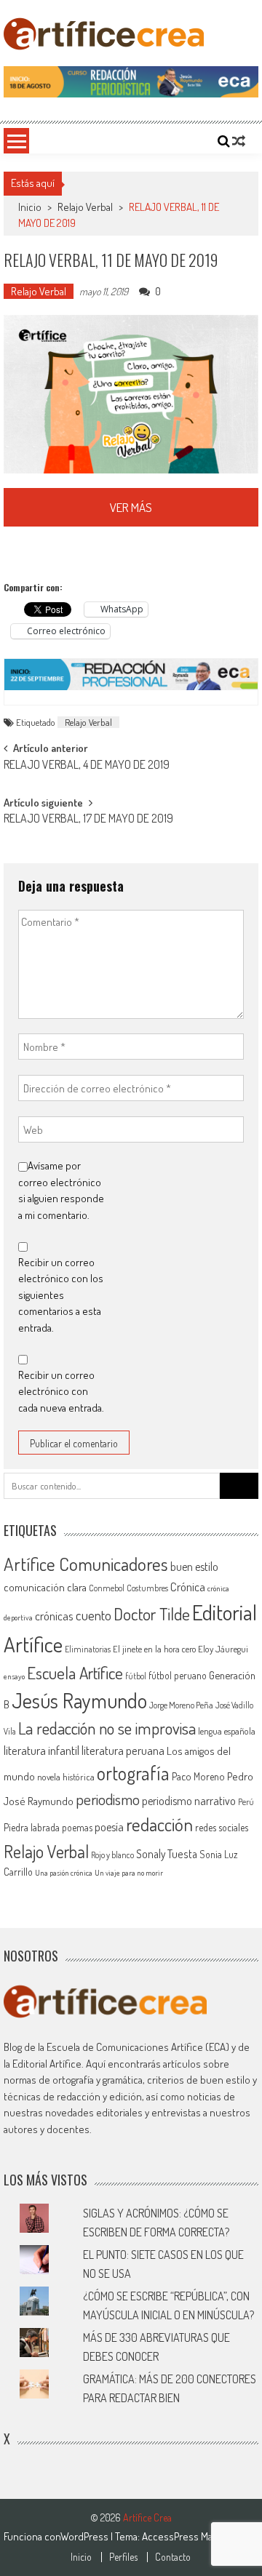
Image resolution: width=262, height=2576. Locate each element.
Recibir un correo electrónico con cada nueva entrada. (61, 1391)
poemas (77, 1827)
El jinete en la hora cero (154, 1649)
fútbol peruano (178, 1675)
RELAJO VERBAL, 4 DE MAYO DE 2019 (87, 766)
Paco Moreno (198, 1776)
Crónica (188, 1587)
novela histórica (66, 1777)
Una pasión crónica (64, 1873)
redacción (159, 1824)
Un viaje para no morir (129, 1873)
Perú (246, 1802)
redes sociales (222, 1827)
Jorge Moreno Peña (181, 1705)
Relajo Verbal (85, 207)
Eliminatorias (88, 1649)
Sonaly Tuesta (167, 1854)
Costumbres (147, 1588)
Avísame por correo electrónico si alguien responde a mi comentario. (61, 1190)
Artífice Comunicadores (86, 1564)
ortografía (133, 1773)
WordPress (86, 2536)
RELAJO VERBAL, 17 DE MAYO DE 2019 (88, 820)
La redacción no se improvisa (107, 1728)
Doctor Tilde (152, 1614)
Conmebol (107, 1588)
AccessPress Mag (179, 2536)
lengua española (227, 1731)
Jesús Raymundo (79, 1700)
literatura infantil (41, 1750)
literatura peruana (123, 1750)
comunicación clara (45, 1587)
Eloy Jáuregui (223, 1649)
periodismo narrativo (189, 1801)
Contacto (173, 2557)
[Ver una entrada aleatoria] (239, 141)
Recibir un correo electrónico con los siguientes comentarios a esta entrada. (61, 1295)
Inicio (81, 2557)
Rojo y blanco (112, 1855)
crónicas (54, 1616)
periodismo (108, 1799)
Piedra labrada (32, 1827)
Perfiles (123, 2557)
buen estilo (194, 1567)
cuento (94, 1615)
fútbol (136, 1676)
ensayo (14, 1676)
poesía (109, 1827)
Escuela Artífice (75, 1672)
